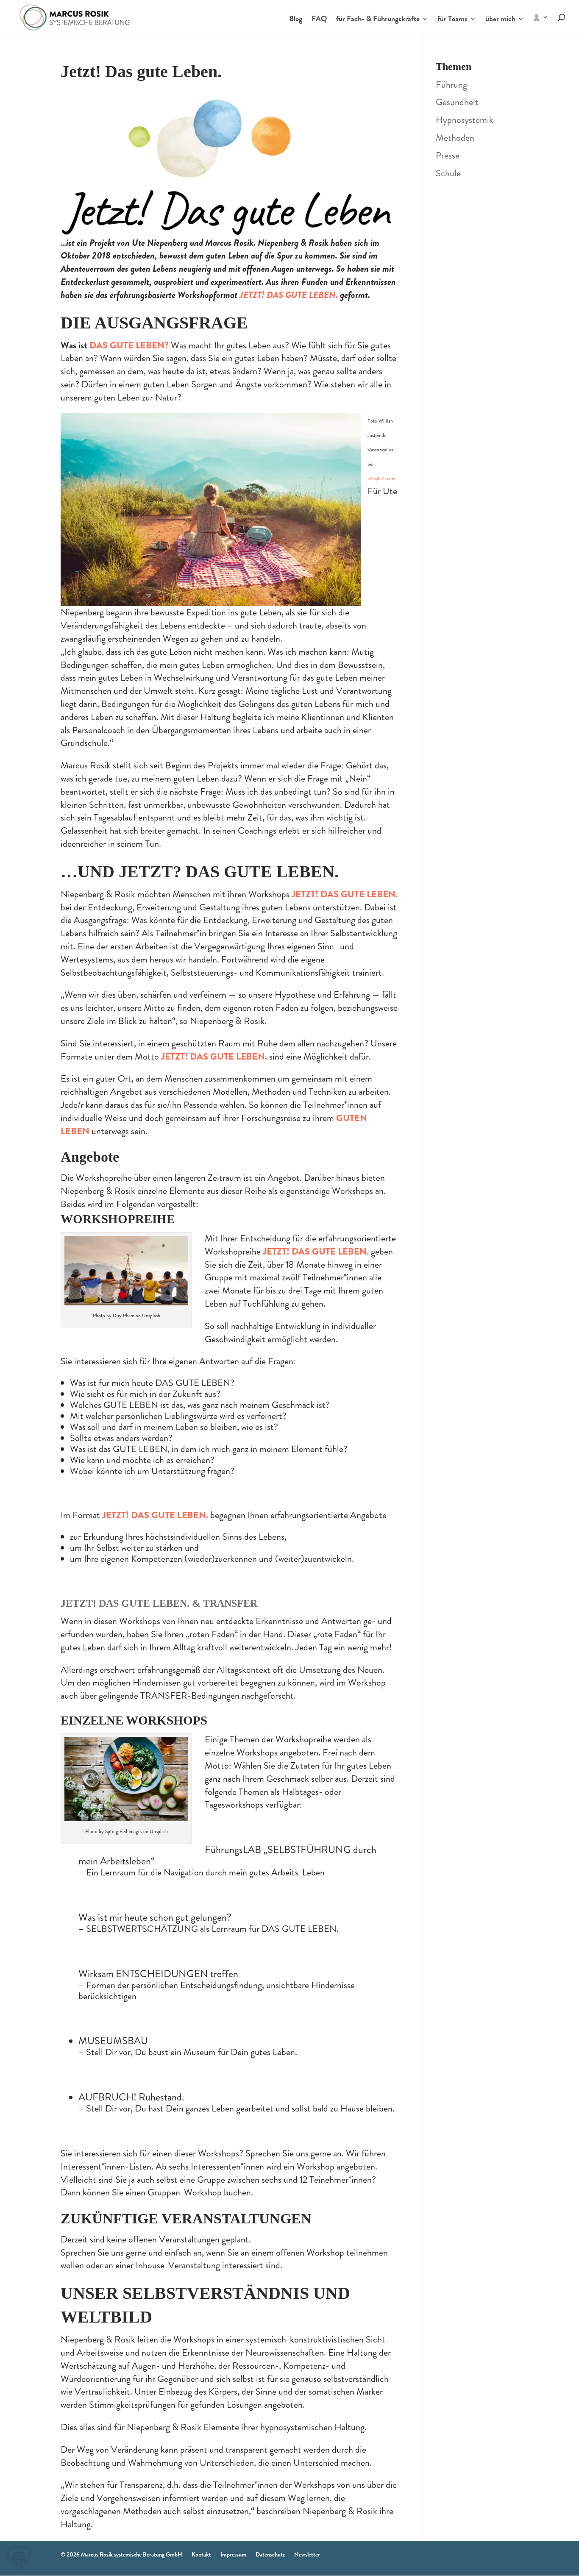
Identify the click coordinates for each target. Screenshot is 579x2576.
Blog (296, 20)
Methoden (455, 138)
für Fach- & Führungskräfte (378, 20)
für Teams (452, 20)
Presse (448, 155)
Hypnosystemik (465, 120)
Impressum (233, 2554)
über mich (500, 20)
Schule (448, 173)
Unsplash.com (381, 478)
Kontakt (201, 2554)
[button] (19, 2557)
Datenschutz (270, 2554)
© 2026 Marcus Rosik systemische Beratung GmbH (121, 2554)
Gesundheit (457, 102)
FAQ (319, 20)
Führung (451, 85)
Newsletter (307, 2554)
